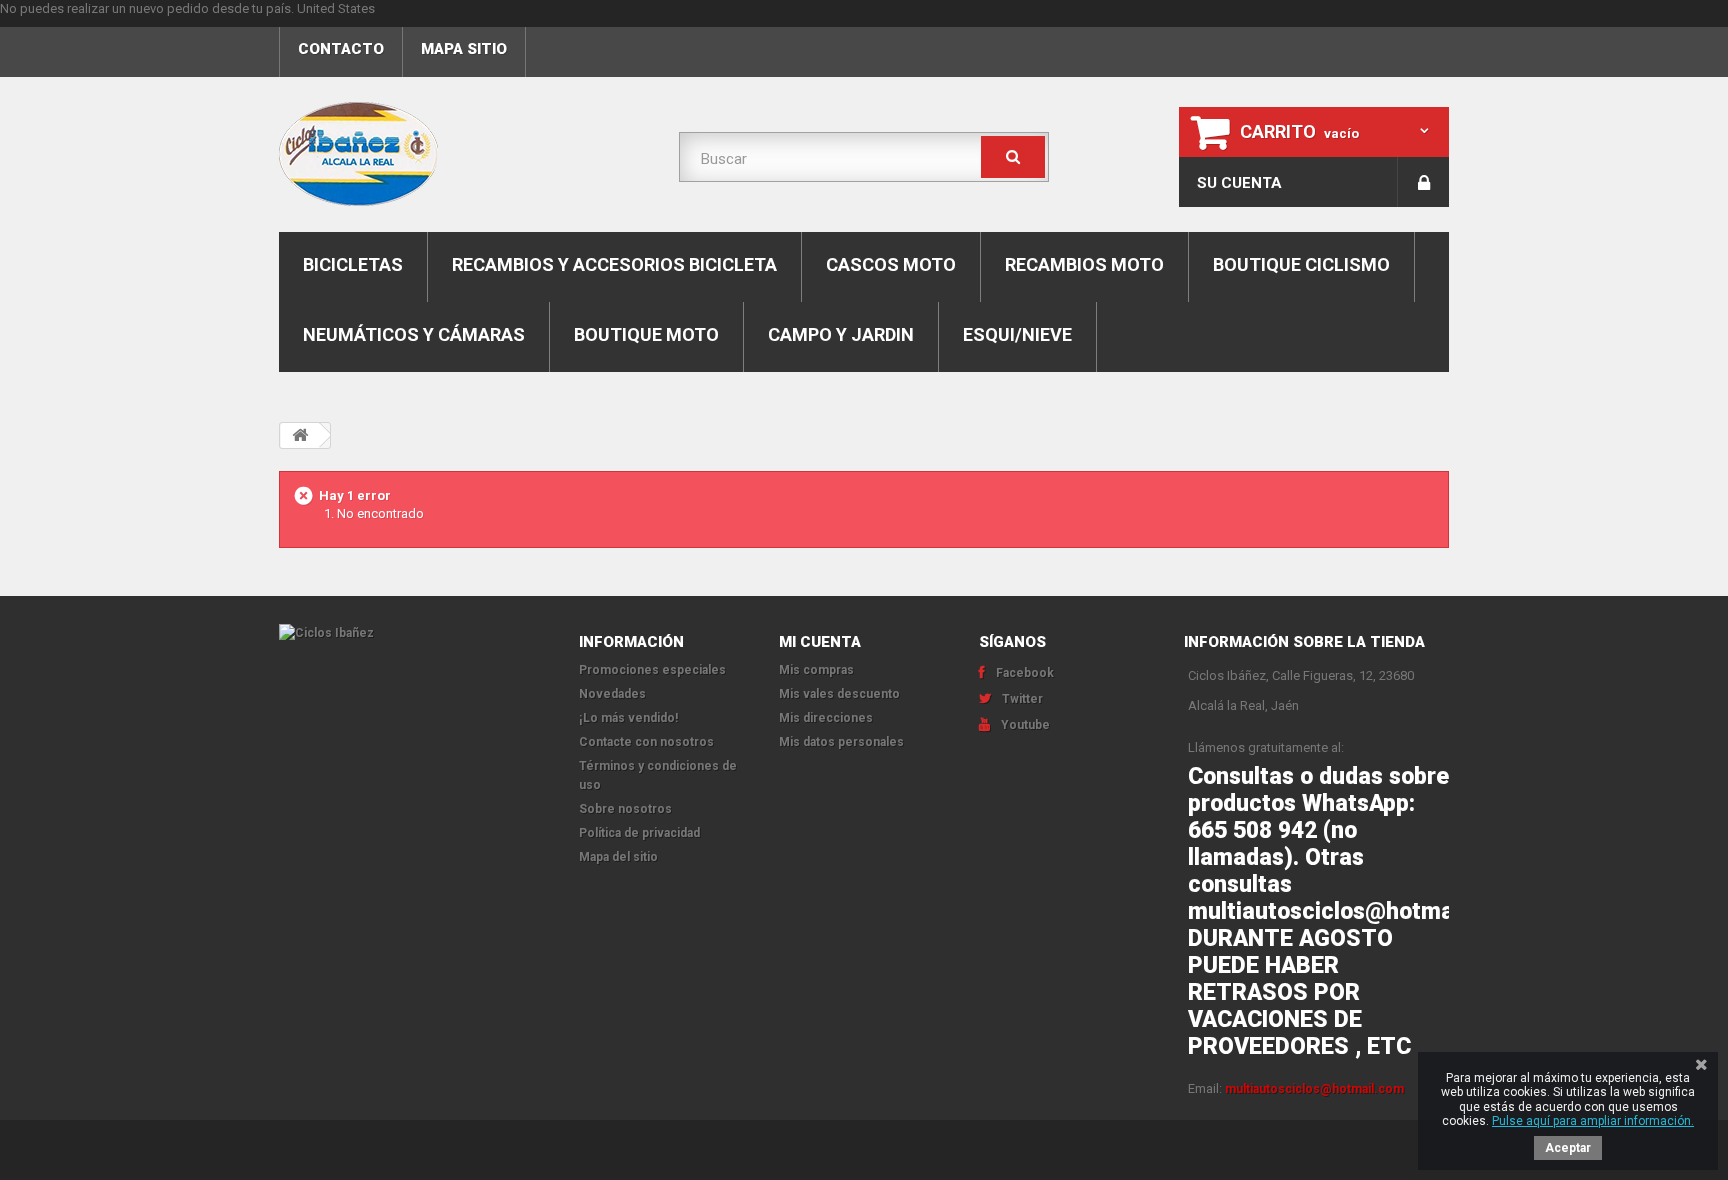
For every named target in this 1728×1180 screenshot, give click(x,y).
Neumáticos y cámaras (414, 334)
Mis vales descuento (839, 694)
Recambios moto (1084, 264)
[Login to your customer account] (1423, 182)
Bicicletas (353, 264)
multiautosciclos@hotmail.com (1314, 1089)
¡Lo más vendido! (628, 718)
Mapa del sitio (618, 857)
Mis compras (816, 670)
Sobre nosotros (625, 809)
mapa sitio (464, 49)
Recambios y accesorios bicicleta (614, 264)
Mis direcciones (826, 718)
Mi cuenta (820, 642)
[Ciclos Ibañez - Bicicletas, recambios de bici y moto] (464, 154)
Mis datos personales (841, 742)
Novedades (612, 694)
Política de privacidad (639, 833)
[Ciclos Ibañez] (414, 633)
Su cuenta (1239, 183)
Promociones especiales (652, 670)
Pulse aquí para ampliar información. (1593, 1121)
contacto (341, 49)
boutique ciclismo (1301, 264)
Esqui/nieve (1017, 334)
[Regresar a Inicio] (300, 435)
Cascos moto (891, 264)
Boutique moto (646, 334)
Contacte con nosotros (646, 742)
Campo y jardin (841, 334)
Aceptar (1568, 1148)
